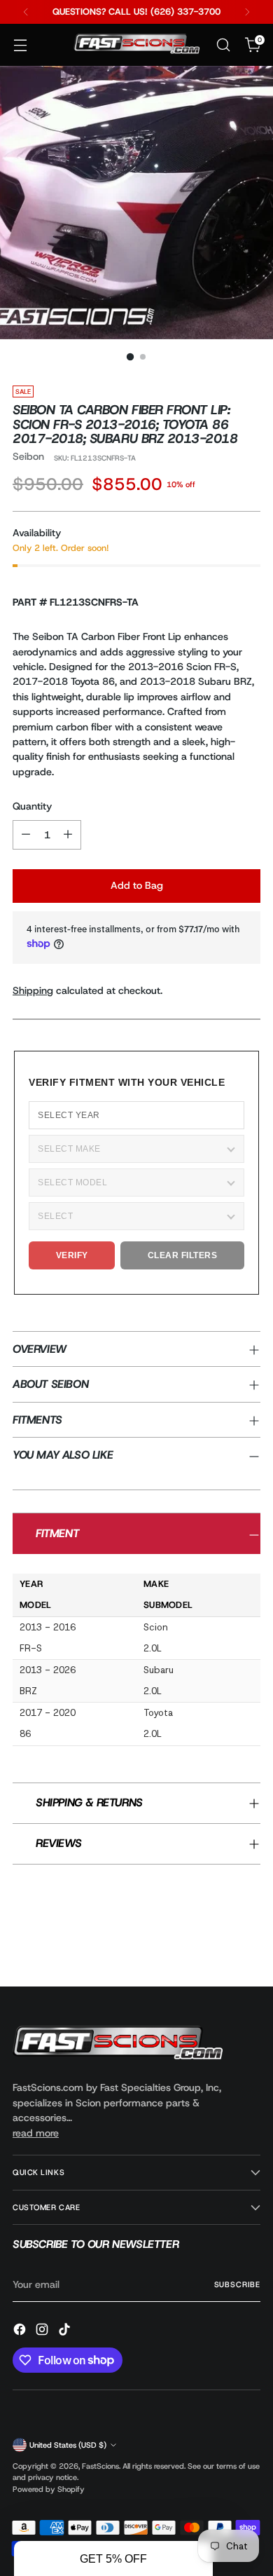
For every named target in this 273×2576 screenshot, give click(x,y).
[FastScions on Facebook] (21, 2331)
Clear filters (183, 1255)
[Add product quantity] (68, 835)
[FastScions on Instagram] (43, 2331)
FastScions (100, 2466)
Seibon (28, 456)
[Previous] (26, 12)
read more (36, 2133)
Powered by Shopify (49, 2489)
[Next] (247, 12)
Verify (72, 1255)
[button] (113, 2558)
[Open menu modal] (20, 45)
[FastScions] (136, 45)
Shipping (33, 990)
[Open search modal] (223, 45)
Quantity (32, 806)
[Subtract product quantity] (26, 835)
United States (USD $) (68, 2445)
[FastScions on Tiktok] (66, 2331)
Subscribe (237, 2284)
